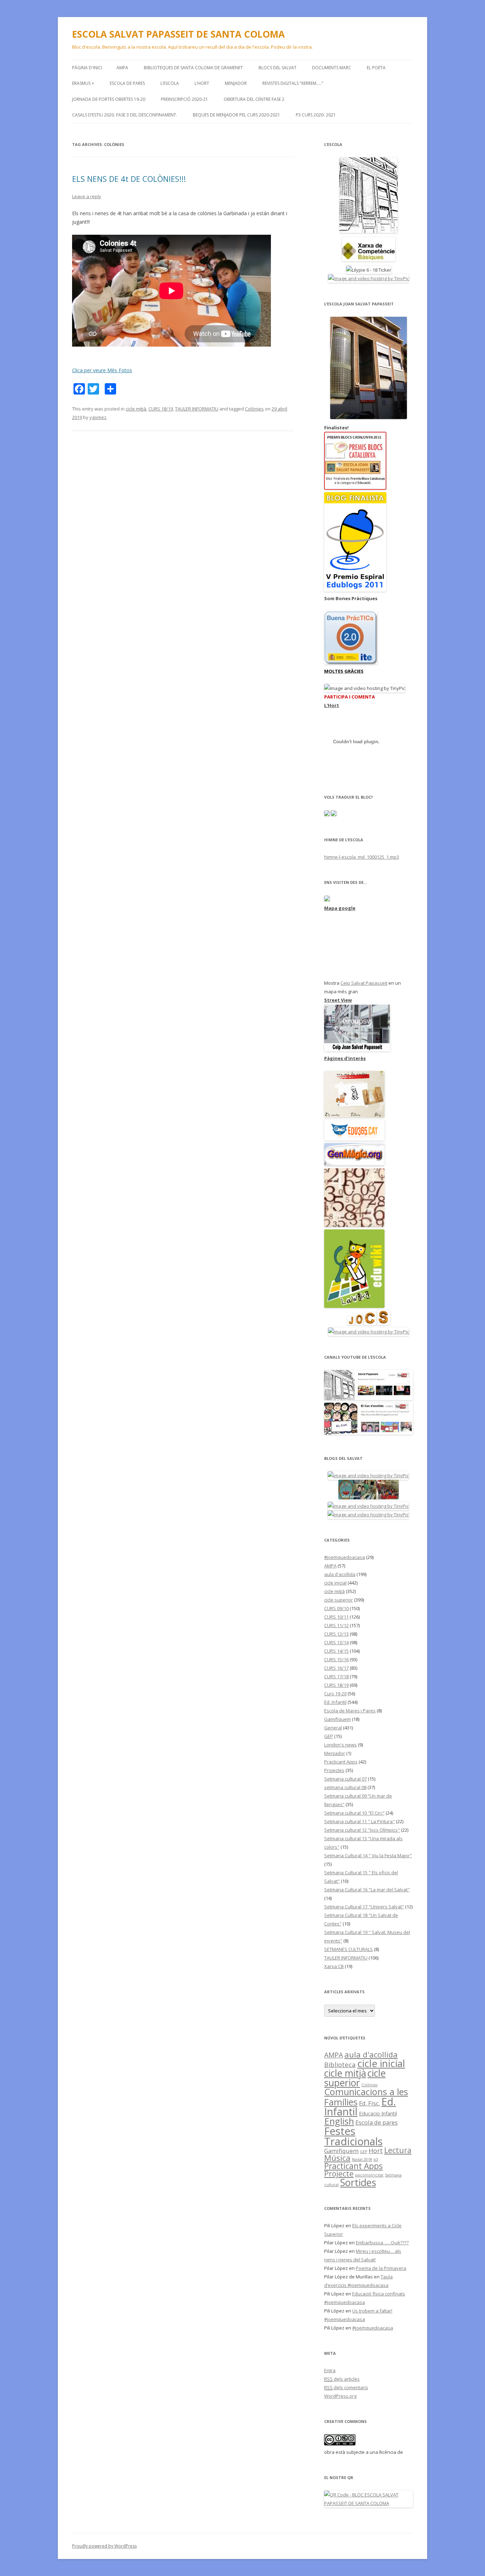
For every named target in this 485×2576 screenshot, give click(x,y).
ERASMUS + (83, 83)
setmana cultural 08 (345, 1787)
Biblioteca (340, 2064)
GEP (329, 1736)
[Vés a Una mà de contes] (354, 1116)
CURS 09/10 (336, 1608)
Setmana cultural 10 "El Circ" (354, 1813)
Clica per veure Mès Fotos (102, 370)
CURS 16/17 (336, 1668)
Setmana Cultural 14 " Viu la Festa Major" (368, 1855)
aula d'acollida (340, 1574)
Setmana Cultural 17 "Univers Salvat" (364, 1907)
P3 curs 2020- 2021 (316, 115)
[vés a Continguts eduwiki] (354, 1306)
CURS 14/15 (336, 1651)
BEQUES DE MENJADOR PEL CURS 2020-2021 (236, 115)
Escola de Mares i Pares (350, 1711)
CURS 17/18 (336, 1676)
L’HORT (202, 83)
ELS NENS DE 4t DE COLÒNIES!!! (129, 179)
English (339, 2121)
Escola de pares (127, 83)
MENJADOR (236, 83)
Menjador (335, 1753)
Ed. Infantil (335, 1702)
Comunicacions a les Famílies (366, 2097)
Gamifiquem (337, 1719)
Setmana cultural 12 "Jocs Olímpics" (362, 1830)
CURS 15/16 (336, 1659)
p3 (376, 2159)
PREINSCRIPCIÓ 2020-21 (184, 99)
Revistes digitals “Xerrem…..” (293, 83)
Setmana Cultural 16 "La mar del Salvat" (367, 1890)
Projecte (339, 2174)
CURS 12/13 (336, 1634)
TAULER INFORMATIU (197, 409)
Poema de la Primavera (381, 2268)
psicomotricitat (369, 2175)
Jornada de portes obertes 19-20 (109, 99)
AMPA (122, 68)
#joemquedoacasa (345, 1557)
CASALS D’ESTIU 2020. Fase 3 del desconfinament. (125, 115)
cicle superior (339, 1600)
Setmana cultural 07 (345, 1779)
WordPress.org (340, 2396)
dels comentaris (346, 2387)
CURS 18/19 (161, 409)
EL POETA (376, 68)
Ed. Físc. (369, 2103)
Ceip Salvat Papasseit (364, 983)
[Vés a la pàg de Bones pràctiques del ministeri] (351, 663)
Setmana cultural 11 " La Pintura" (359, 1821)
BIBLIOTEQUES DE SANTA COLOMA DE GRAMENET (193, 68)
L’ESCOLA (170, 83)
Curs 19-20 (335, 1694)
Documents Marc (332, 68)
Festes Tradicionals (353, 2136)
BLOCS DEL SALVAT (277, 68)
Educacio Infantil (378, 2113)
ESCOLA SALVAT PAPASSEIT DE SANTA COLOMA (178, 34)
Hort (376, 2151)
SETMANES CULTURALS (348, 1949)
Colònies (254, 409)
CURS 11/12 (336, 1625)
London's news (340, 1745)
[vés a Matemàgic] (354, 1225)
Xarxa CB (334, 1966)
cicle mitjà (136, 409)
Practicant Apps (341, 1762)
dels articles (342, 2379)
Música (337, 2158)
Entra (330, 2370)
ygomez (98, 417)
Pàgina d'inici (87, 68)
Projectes (334, 1770)
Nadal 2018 (362, 2159)
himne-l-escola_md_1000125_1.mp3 (362, 857)
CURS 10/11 (336, 1617)
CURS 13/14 (336, 1642)
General (333, 1728)
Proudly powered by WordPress (104, 2546)
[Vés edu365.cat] (354, 1139)
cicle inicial (335, 1583)
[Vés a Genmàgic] (354, 1164)
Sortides (358, 2182)
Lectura (398, 2150)
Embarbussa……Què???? (382, 2243)
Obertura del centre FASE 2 (254, 99)
